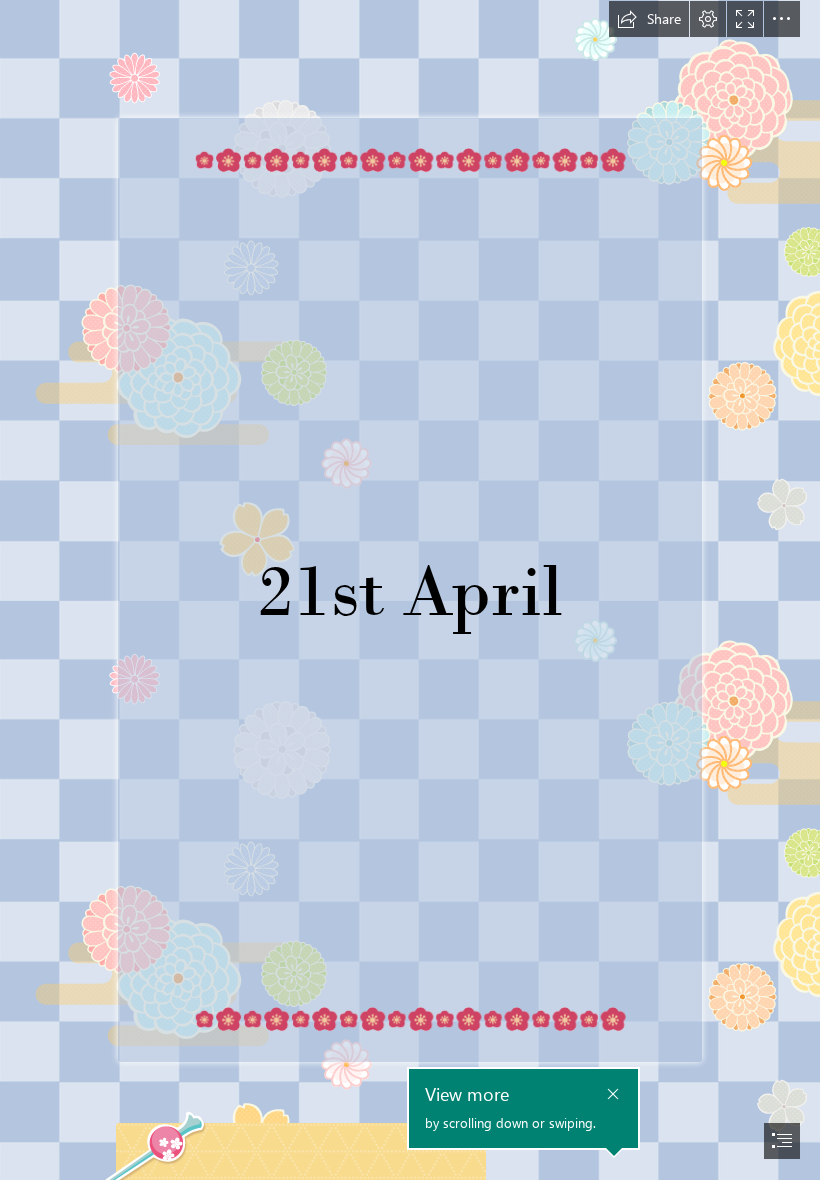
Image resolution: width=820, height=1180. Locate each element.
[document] (410, 590)
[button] (649, 19)
